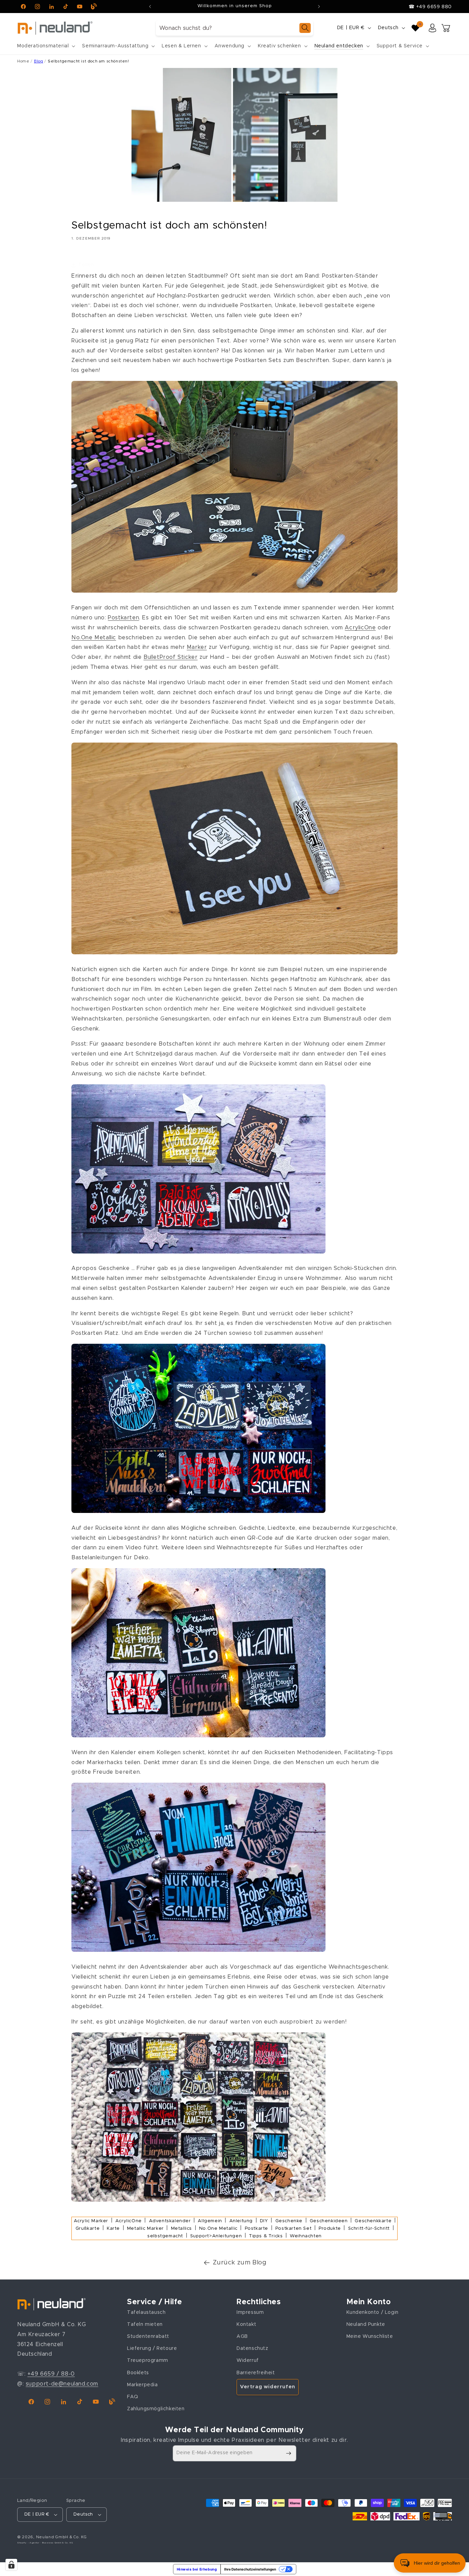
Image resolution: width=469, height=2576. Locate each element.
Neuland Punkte (366, 2324)
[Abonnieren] (288, 2453)
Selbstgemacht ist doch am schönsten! (88, 61)
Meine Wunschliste (370, 2336)
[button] (45, 46)
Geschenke (289, 2221)
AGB (242, 2336)
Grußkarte (88, 2229)
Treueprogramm (148, 2361)
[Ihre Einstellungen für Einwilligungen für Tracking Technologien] (11, 2565)
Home (23, 61)
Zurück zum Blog (240, 2263)
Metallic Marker (145, 2229)
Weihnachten (306, 2236)
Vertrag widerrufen (268, 2387)
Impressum (250, 2312)
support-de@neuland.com (62, 2384)
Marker (197, 647)
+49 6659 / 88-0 (51, 2374)
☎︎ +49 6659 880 (430, 7)
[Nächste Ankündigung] (319, 7)
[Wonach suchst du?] (305, 28)
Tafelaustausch (146, 2312)
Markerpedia (142, 2385)
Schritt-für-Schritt (369, 2229)
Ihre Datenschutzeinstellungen (250, 2569)
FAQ (133, 2397)
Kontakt (246, 2324)
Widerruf (248, 2361)
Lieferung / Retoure (152, 2348)
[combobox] (235, 28)
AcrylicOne (360, 628)
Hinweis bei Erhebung (197, 2569)
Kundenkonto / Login (373, 2312)
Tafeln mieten (145, 2324)
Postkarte (256, 2229)
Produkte (330, 2229)
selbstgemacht (165, 2236)
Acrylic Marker (91, 2221)
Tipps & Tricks (266, 2236)
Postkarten (123, 618)
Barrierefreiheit (256, 2373)
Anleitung (241, 2221)
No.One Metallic (94, 638)
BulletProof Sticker (170, 657)
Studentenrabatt (148, 2336)
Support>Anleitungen (216, 2236)
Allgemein (210, 2221)
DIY (264, 2221)
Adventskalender (170, 2221)
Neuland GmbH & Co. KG (61, 2537)
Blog (38, 61)
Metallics (181, 2229)
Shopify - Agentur (29, 2543)
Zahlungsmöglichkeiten (156, 2409)
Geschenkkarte (373, 2221)
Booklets (138, 2373)
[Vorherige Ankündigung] (150, 7)
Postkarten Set (293, 2229)
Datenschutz (253, 2348)
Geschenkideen (329, 2221)
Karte (113, 2229)
